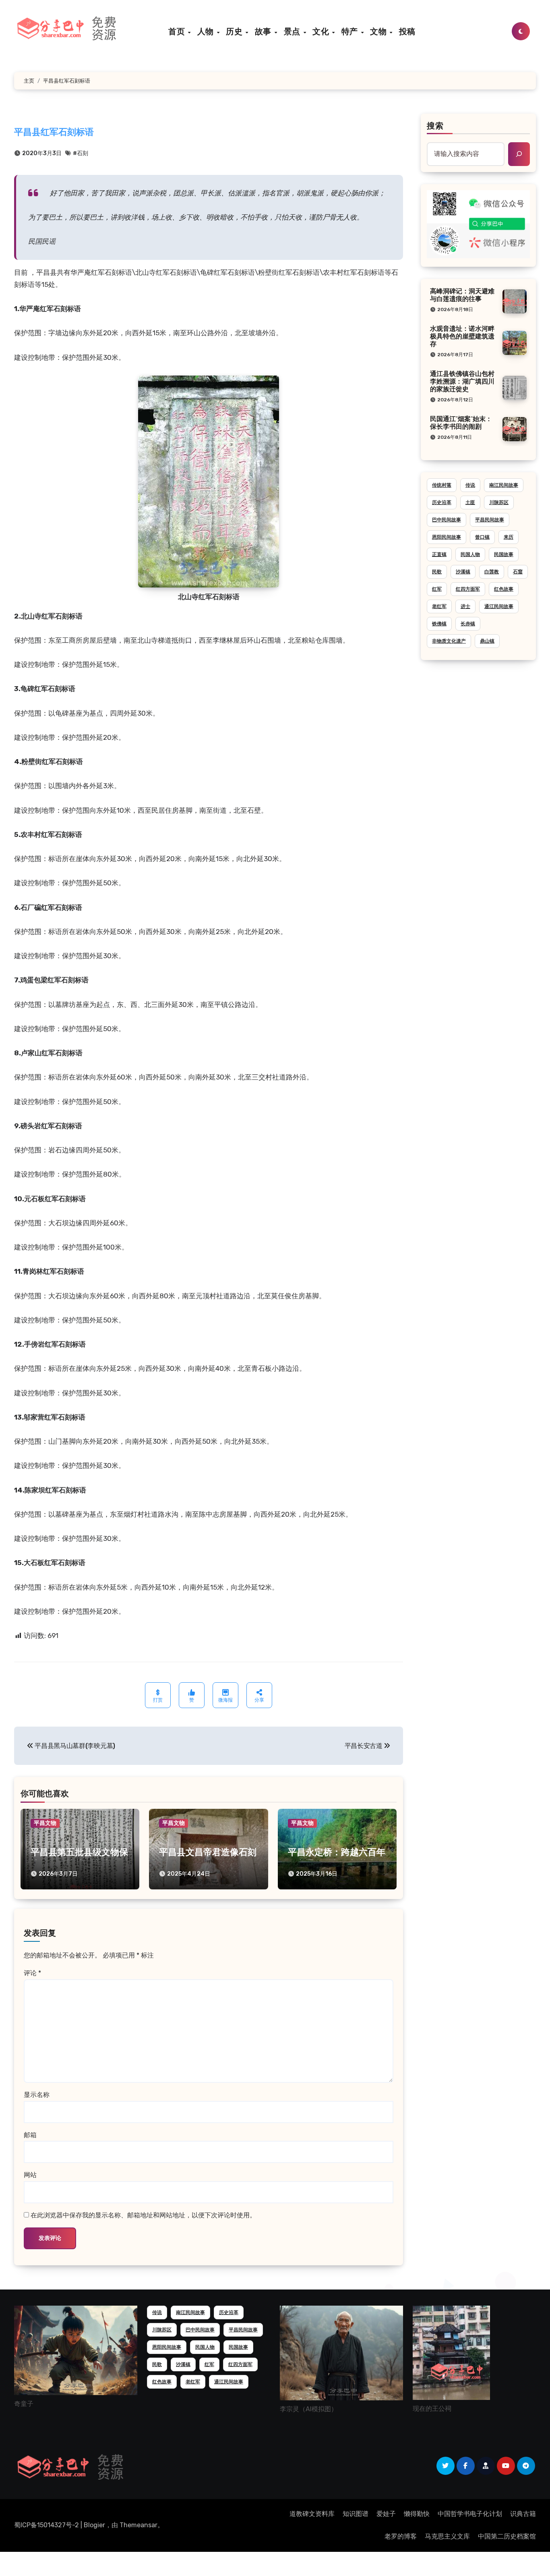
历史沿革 (442, 502)
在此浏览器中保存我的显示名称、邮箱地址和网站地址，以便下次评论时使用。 (143, 2215)
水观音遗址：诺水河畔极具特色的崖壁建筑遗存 (462, 337)
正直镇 (439, 554)
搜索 (435, 127)
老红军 (439, 606)
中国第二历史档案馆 (507, 2536)
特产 (351, 31)
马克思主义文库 (447, 2536)
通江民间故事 (499, 606)
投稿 (407, 31)
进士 (465, 606)
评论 (32, 1973)
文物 (379, 31)
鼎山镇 (487, 641)
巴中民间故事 (447, 520)
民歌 (437, 572)
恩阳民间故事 (447, 537)
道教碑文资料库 (312, 2514)
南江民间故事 (504, 485)
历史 (235, 31)
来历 (509, 537)
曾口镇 (482, 537)
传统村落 (442, 485)
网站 (30, 2175)
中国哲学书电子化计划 (470, 2514)
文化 (322, 31)
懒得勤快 (417, 2514)
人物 (207, 31)
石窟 (518, 572)
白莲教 (492, 572)
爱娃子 (386, 2514)
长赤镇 (468, 624)
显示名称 (37, 2095)
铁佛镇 (439, 624)
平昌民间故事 (490, 520)
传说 (470, 485)
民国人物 (470, 554)
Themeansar (139, 2525)
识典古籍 (523, 2514)
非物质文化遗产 (449, 641)
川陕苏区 (499, 502)
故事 (264, 31)
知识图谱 (356, 2514)
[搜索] (519, 154)
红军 (437, 589)
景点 (293, 31)
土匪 (470, 502)
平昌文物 (45, 1823)
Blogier (94, 2525)
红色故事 (504, 589)
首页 (178, 31)
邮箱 (30, 2135)
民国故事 (504, 554)
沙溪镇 (463, 572)
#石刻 (81, 153)
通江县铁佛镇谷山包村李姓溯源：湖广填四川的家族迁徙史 (462, 382)
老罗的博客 (401, 2536)
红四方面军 (468, 589)
